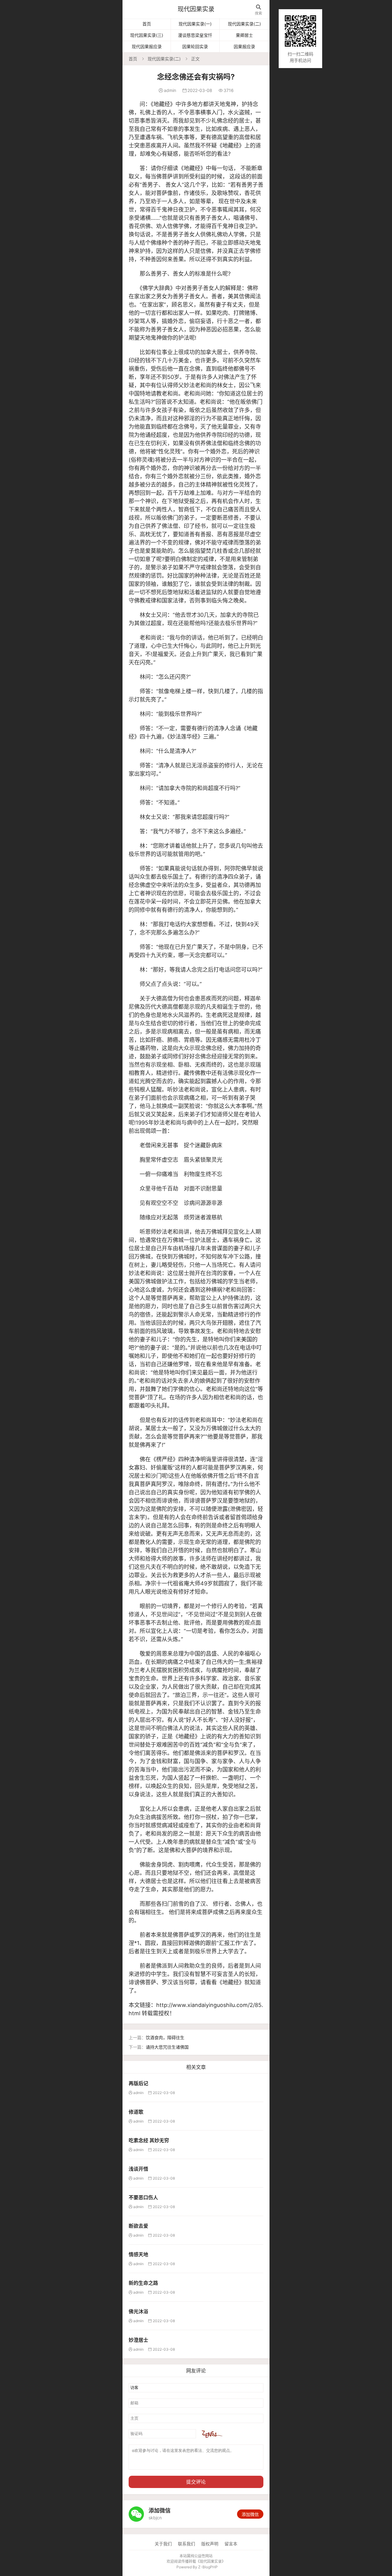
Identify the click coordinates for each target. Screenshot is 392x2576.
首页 (147, 24)
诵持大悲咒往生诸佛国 (167, 2047)
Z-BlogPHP (208, 2567)
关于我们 (163, 2544)
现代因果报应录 (147, 46)
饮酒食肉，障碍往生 (165, 2037)
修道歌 (136, 2112)
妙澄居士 (138, 2340)
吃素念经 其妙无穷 (149, 2140)
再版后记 (138, 2083)
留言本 (231, 2544)
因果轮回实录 (195, 46)
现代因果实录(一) (195, 24)
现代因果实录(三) (147, 35)
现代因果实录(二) (244, 24)
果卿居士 (244, 35)
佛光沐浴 (138, 2311)
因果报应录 (244, 46)
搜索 (258, 10)
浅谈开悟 (138, 2169)
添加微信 (250, 2514)
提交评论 (196, 2482)
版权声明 (210, 2544)
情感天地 (138, 2254)
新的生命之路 (143, 2283)
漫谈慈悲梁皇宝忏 (195, 35)
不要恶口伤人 (143, 2197)
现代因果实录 (196, 9)
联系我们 (187, 2544)
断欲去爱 (138, 2226)
